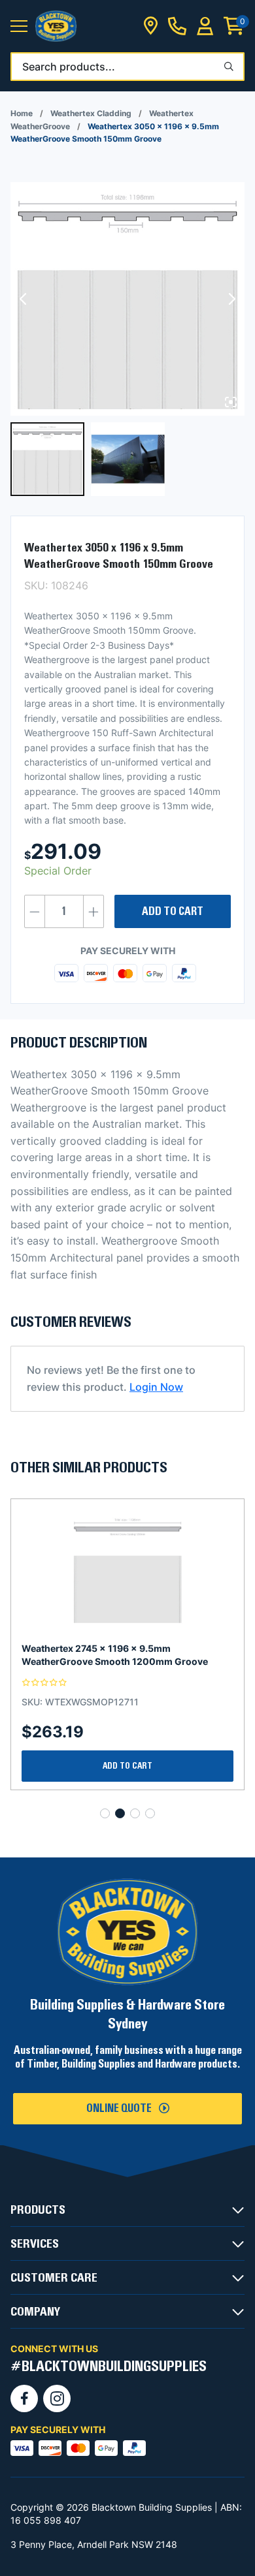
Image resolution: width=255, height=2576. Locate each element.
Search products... (69, 67)
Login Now (156, 1387)
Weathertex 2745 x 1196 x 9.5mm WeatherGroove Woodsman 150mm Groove (120, 1655)
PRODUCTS (38, 2210)
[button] (19, 26)
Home (22, 113)
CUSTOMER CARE (54, 2278)
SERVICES (35, 2244)
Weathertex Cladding (91, 113)
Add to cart (173, 912)
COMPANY (35, 2312)
